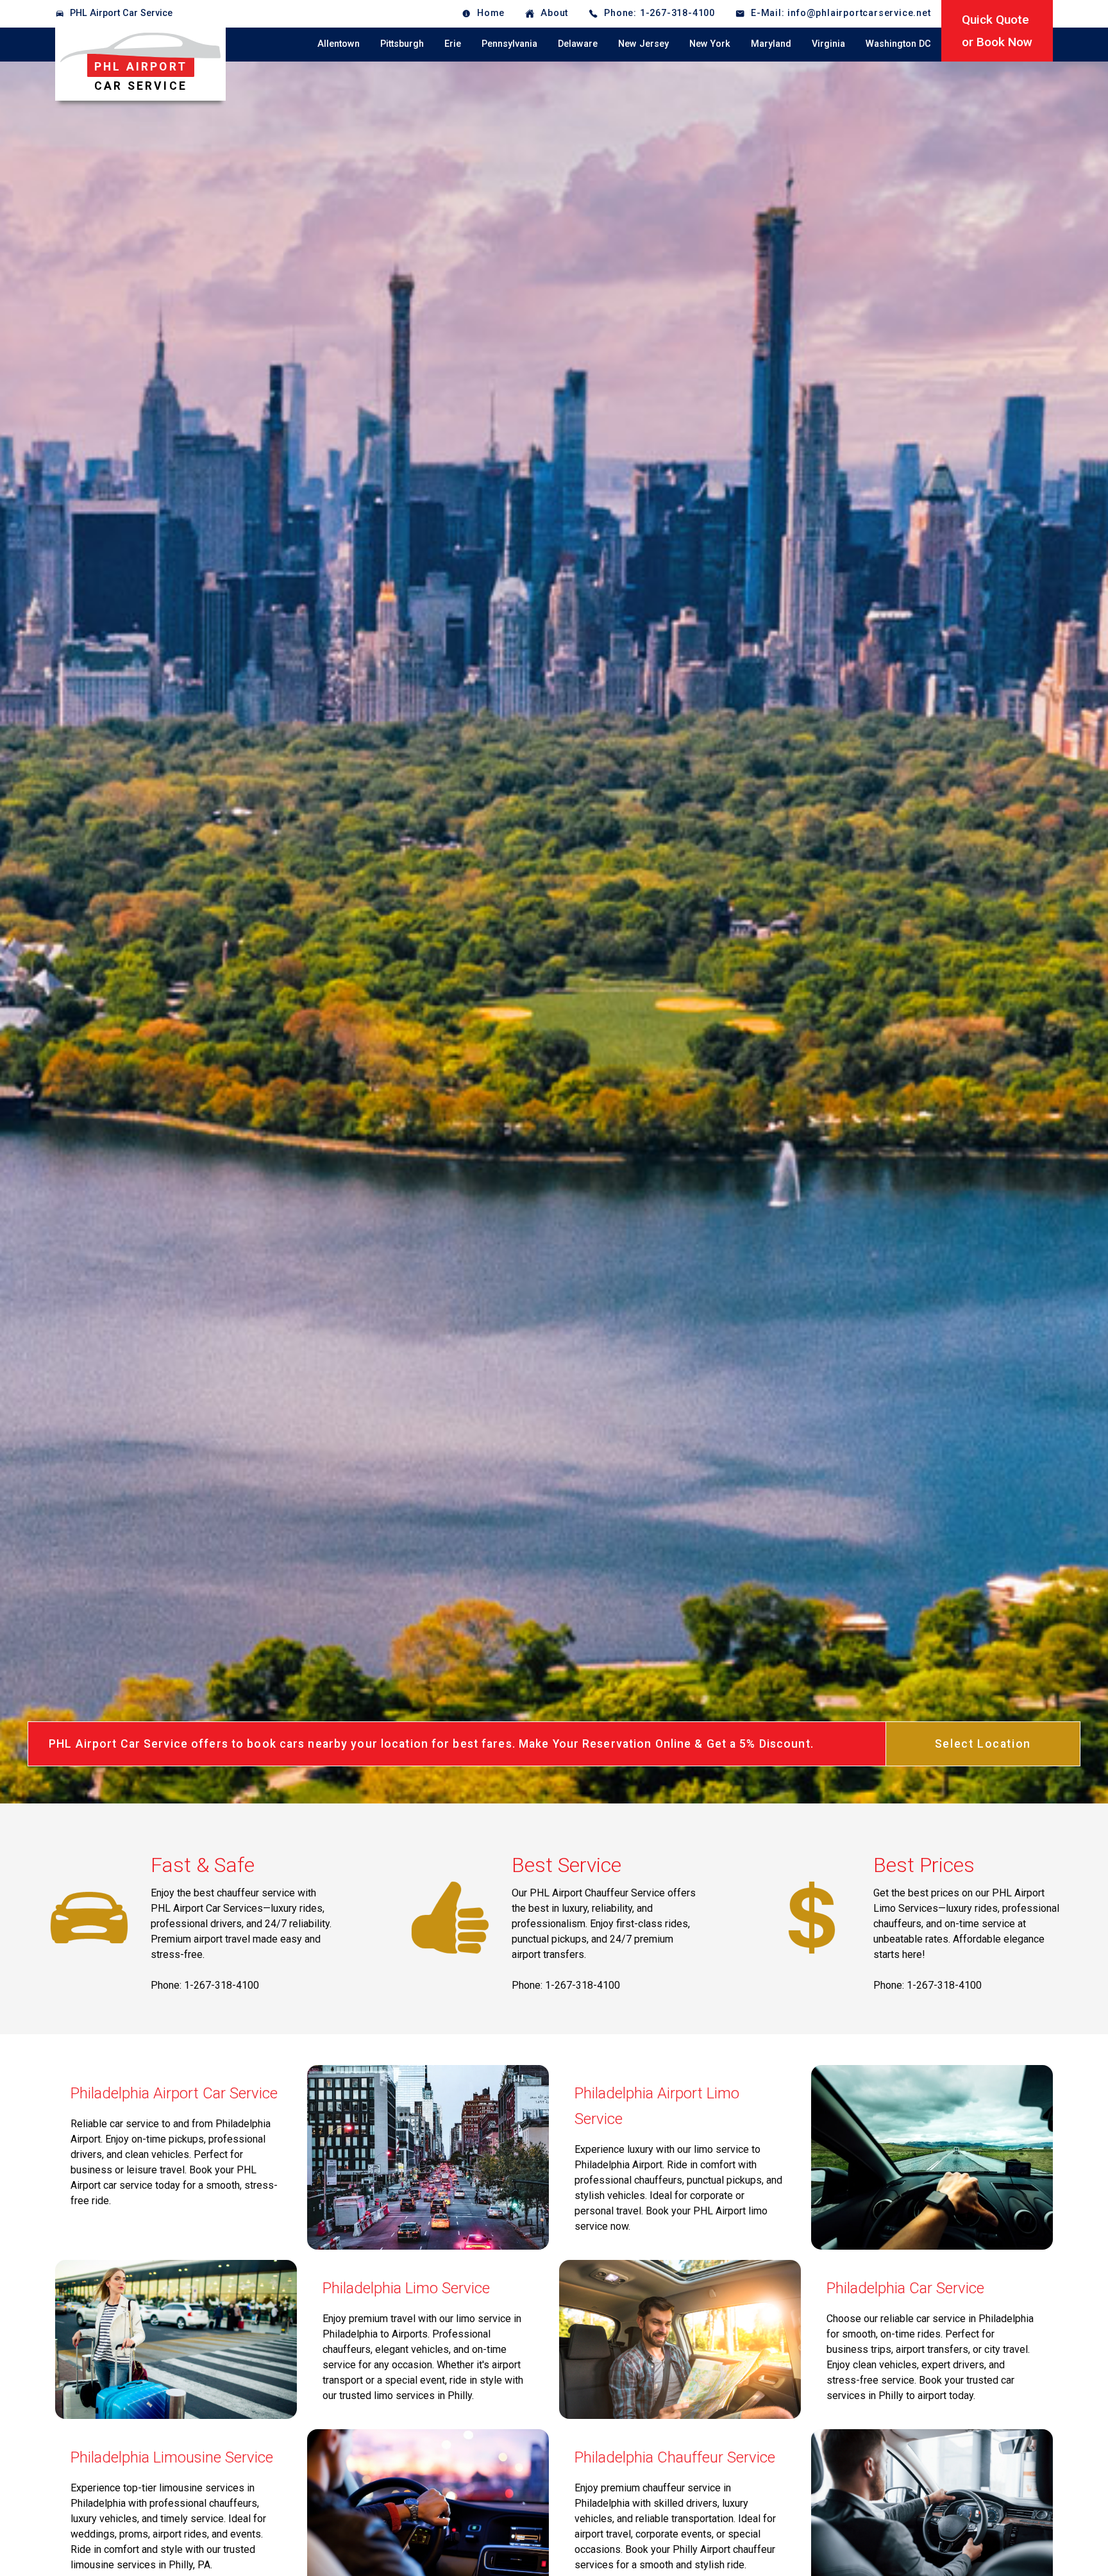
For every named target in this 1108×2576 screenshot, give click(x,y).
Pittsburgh (402, 44)
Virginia (828, 44)
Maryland (771, 44)
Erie (453, 44)
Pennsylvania (509, 44)
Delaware (578, 44)
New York (710, 44)
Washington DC (898, 44)
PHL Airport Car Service (121, 13)
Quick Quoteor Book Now (997, 31)
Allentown (339, 44)
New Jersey (643, 44)
